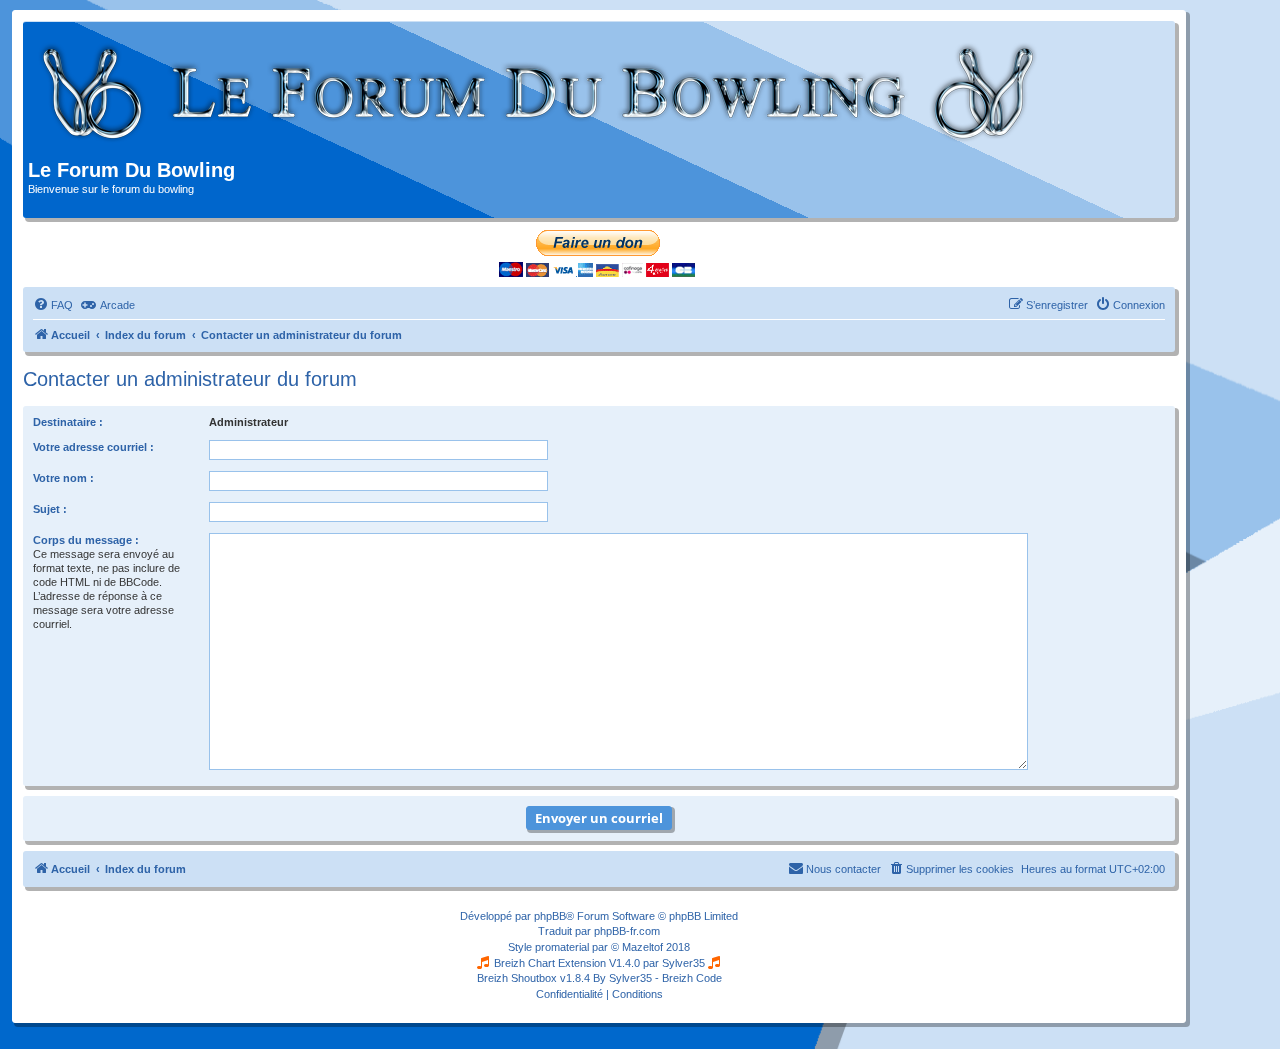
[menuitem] (53, 305)
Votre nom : (63, 478)
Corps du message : (86, 540)
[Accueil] (539, 93)
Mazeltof (642, 947)
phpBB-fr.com (627, 931)
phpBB (550, 916)
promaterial (562, 947)
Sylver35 (683, 963)
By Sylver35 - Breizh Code (657, 978)
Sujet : (50, 509)
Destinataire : (68, 422)
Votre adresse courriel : (93, 447)
